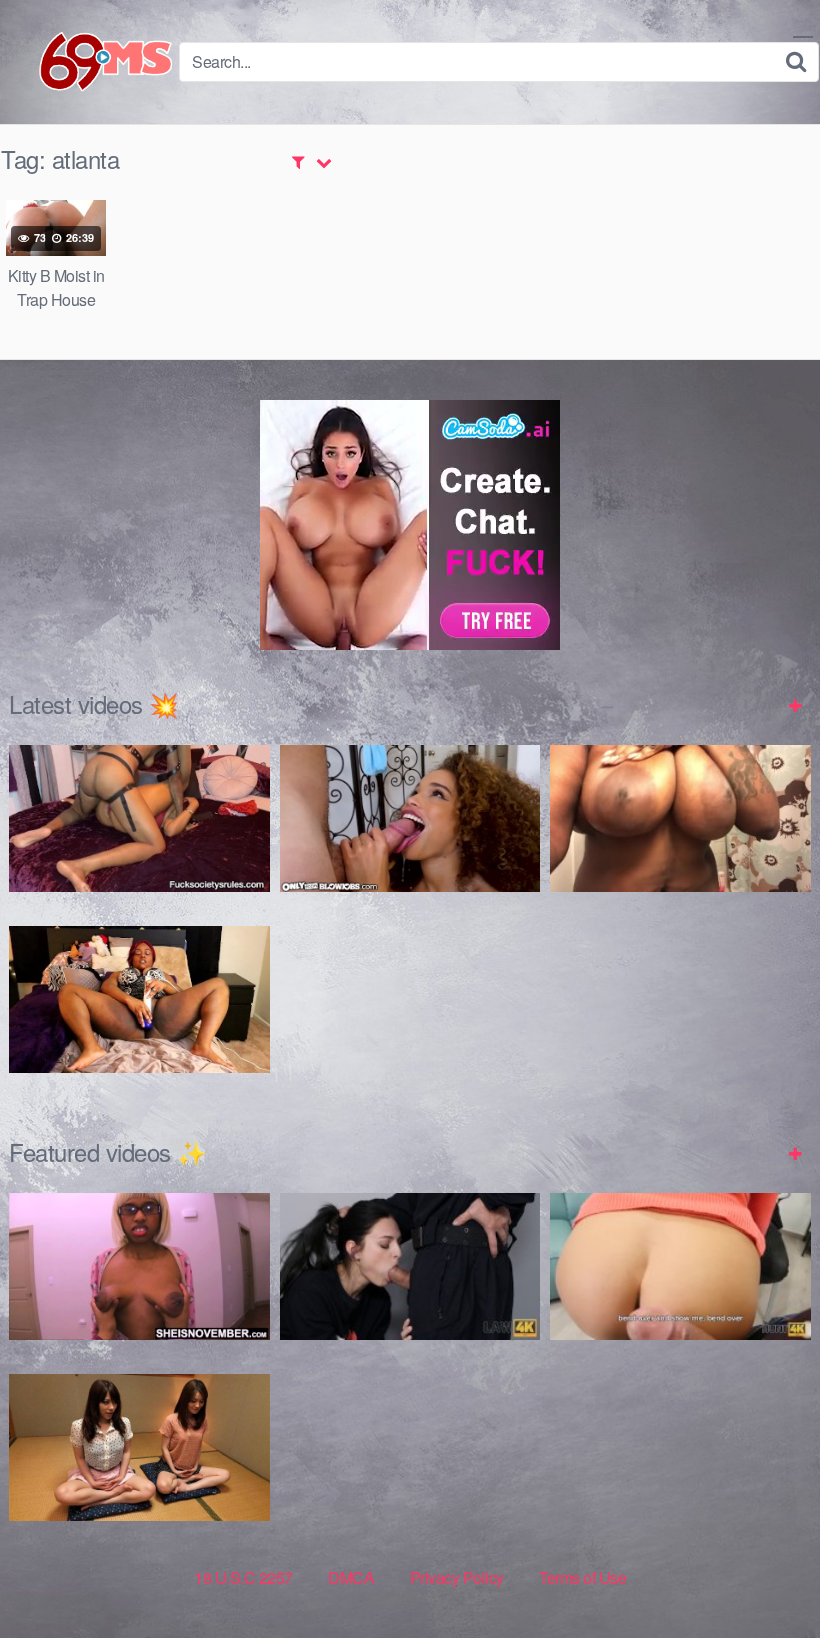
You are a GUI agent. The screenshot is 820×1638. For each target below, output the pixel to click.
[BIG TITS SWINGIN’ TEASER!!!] (680, 818)
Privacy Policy (457, 1577)
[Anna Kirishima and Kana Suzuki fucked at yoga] (139, 1447)
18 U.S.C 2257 (243, 1577)
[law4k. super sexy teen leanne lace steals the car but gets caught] (410, 1266)
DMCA (351, 1577)
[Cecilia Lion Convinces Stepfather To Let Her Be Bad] (410, 818)
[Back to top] (765, 1574)
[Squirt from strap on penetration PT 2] (139, 818)
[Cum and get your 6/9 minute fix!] (90, 62)
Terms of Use (582, 1577)
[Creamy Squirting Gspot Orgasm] (139, 999)
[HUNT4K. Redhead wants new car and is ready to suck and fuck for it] (680, 1266)
